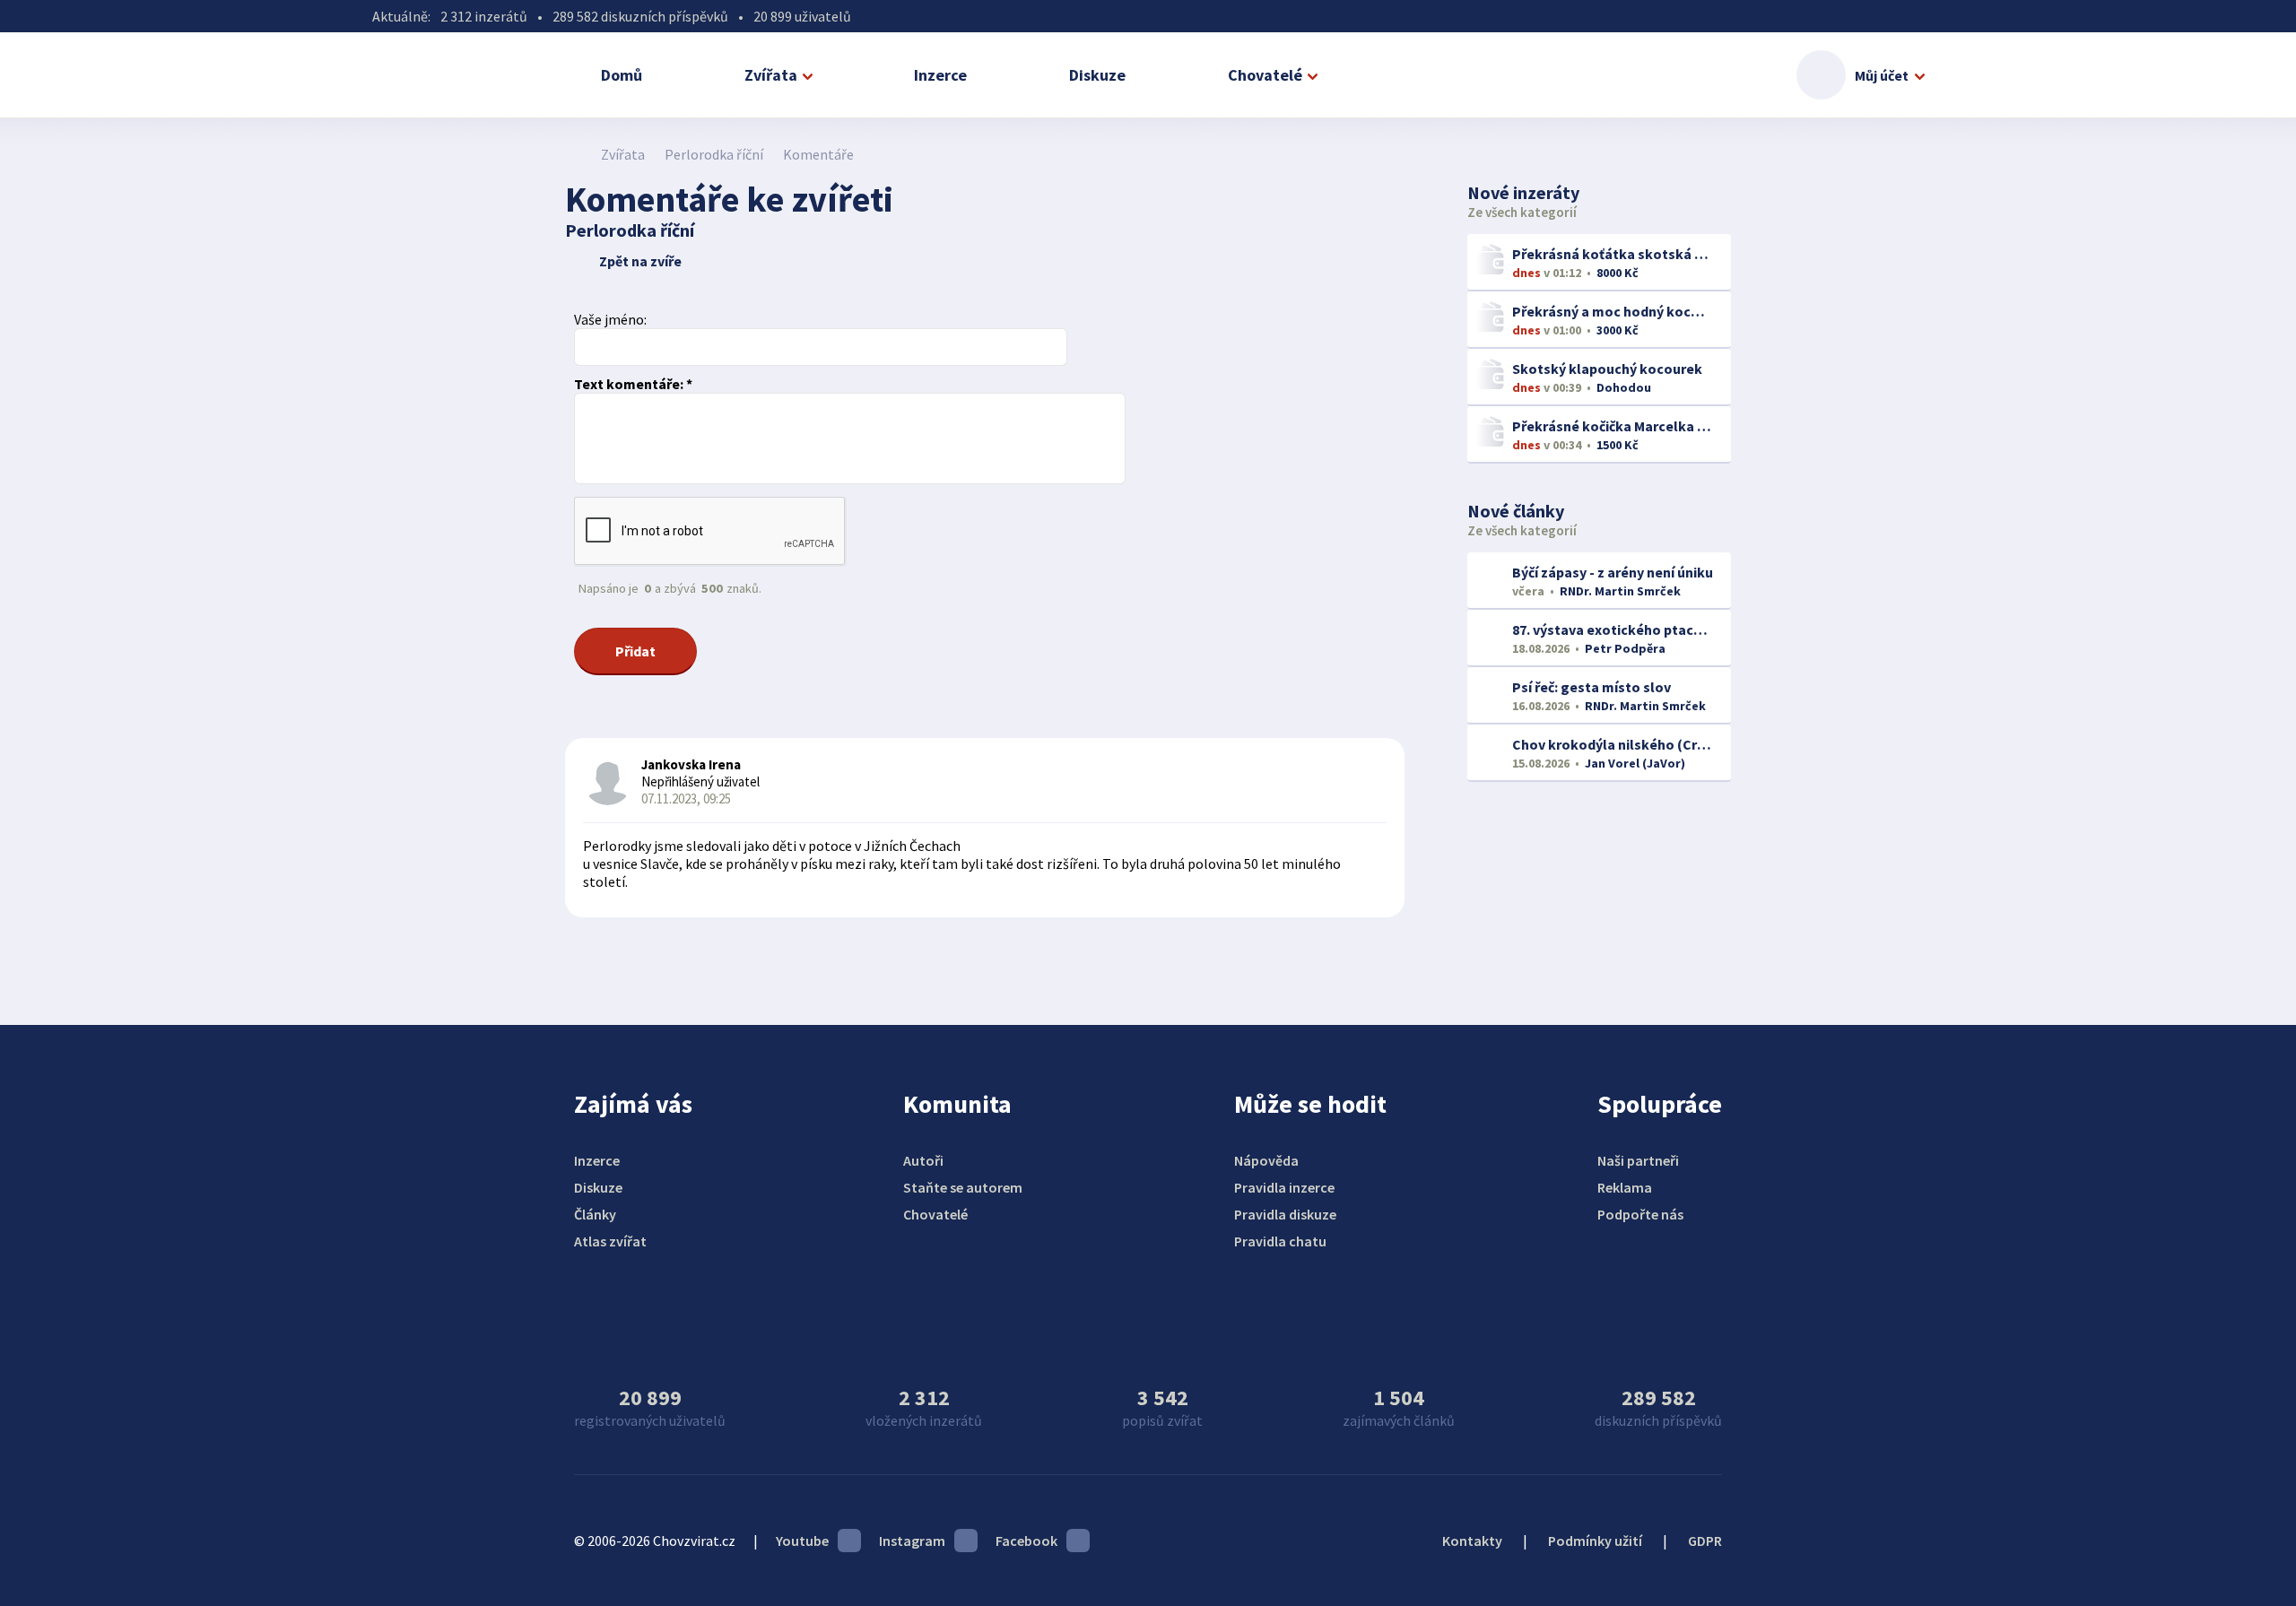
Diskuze (1097, 75)
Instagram (912, 1541)
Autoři (923, 1160)
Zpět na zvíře (640, 261)
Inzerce (940, 75)
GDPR (1705, 1541)
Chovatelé (1265, 75)
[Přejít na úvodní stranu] (574, 154)
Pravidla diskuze (1285, 1214)
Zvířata (771, 75)
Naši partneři (1638, 1160)
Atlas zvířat (610, 1241)
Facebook (1026, 1541)
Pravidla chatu (1280, 1241)
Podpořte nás (1640, 1214)
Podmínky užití (1595, 1541)
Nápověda (1266, 1160)
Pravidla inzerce (1284, 1187)
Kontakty (1472, 1541)
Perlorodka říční (714, 154)
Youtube (802, 1541)
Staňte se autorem (963, 1187)
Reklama (1625, 1187)
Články (595, 1214)
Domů (622, 75)
